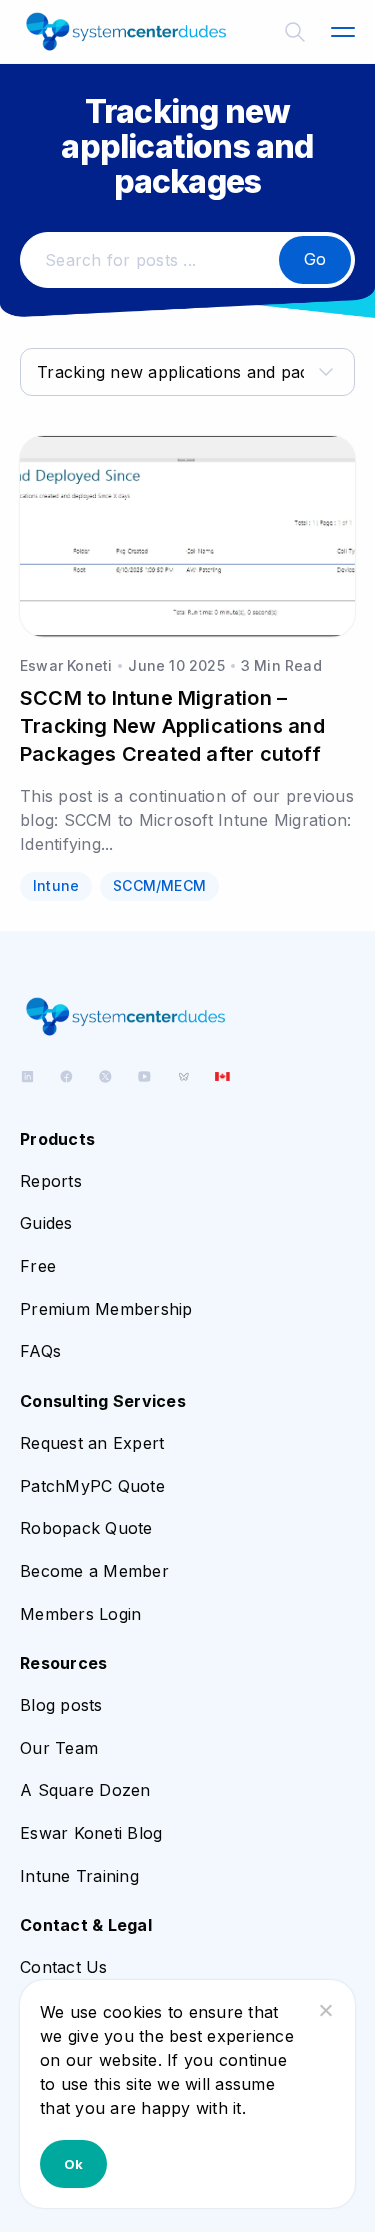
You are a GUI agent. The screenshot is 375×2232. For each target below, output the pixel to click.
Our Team (59, 1748)
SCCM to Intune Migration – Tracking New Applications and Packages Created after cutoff (172, 726)
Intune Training (79, 1876)
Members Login (80, 1614)
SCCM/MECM (159, 885)
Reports (51, 1181)
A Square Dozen (85, 1790)
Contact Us (64, 1967)
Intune (56, 885)
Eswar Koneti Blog (91, 1833)
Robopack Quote (86, 1528)
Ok (73, 2164)
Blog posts (61, 1705)
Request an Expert (92, 1443)
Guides (46, 1223)
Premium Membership (106, 1309)
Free (38, 1266)
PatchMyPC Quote (92, 1486)
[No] (325, 2010)
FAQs (40, 1351)
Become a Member (94, 1571)
